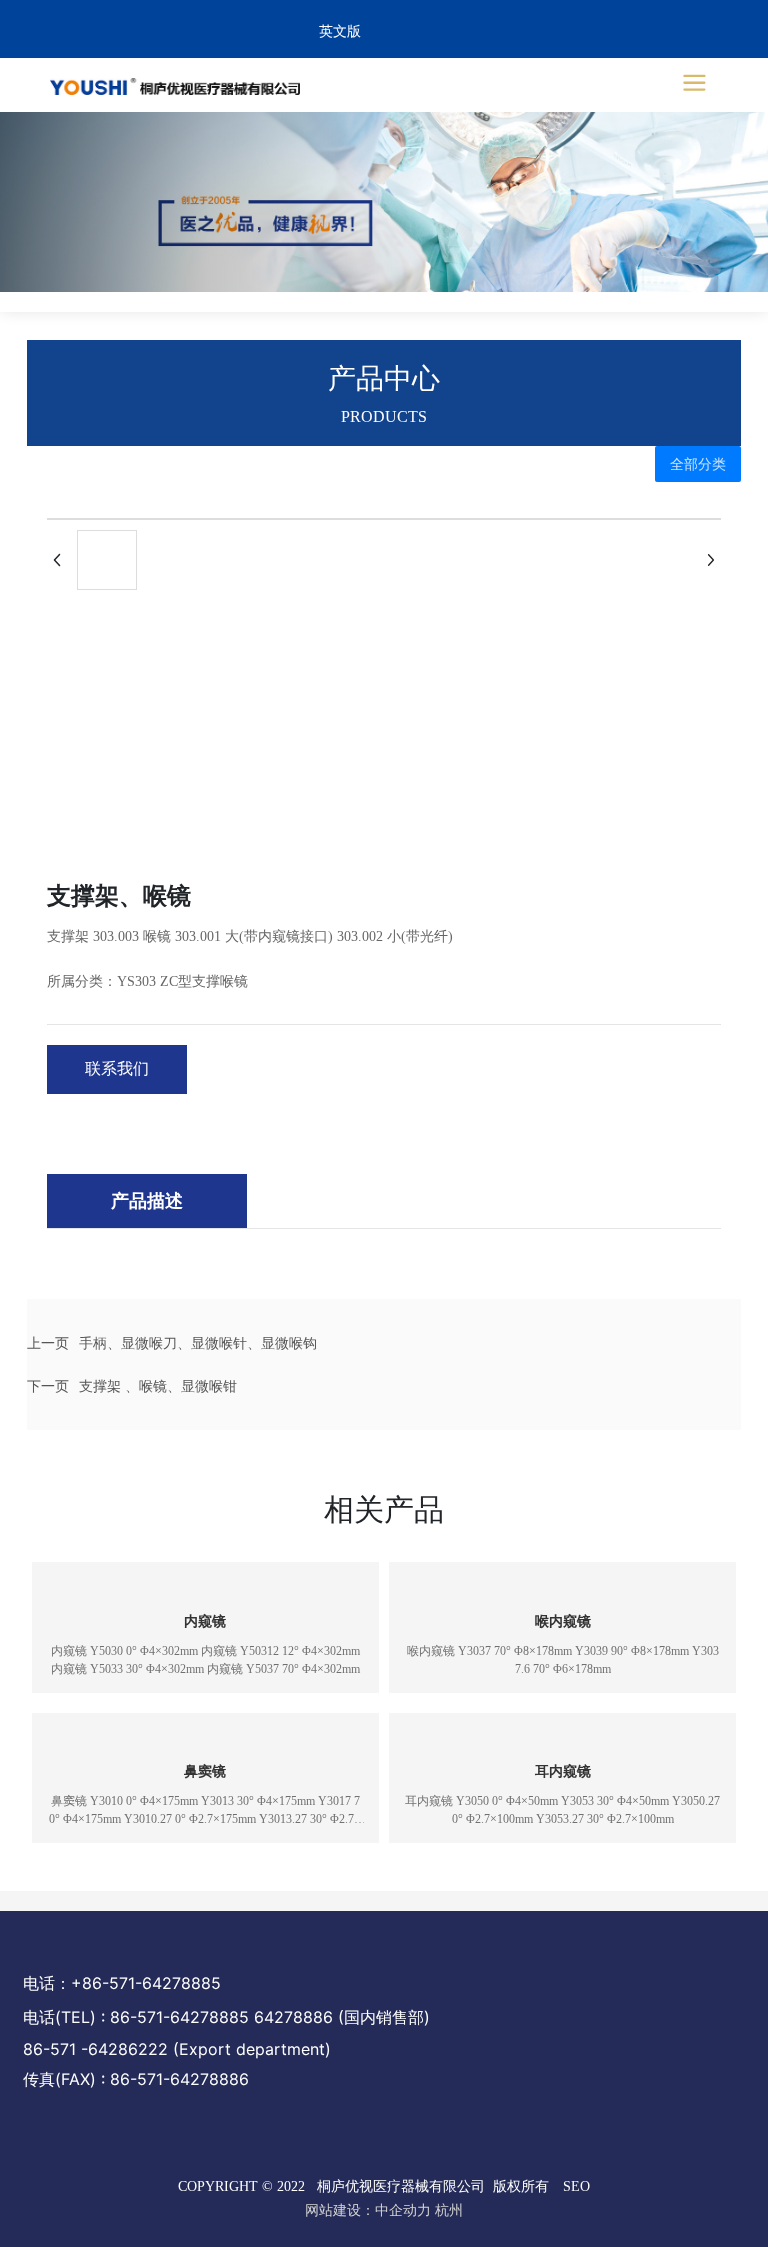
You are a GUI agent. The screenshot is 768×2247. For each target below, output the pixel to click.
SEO (576, 2186)
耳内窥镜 (563, 1771)
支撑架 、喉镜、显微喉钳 (158, 1385)
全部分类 (698, 464)
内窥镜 (205, 1621)
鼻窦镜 (205, 1771)
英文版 (340, 31)
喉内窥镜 (563, 1621)
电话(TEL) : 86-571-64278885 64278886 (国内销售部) (226, 2017)
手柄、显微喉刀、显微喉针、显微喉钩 (198, 1342)
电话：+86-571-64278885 (122, 1983)
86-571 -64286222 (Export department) (177, 2049)
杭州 (449, 2210)
